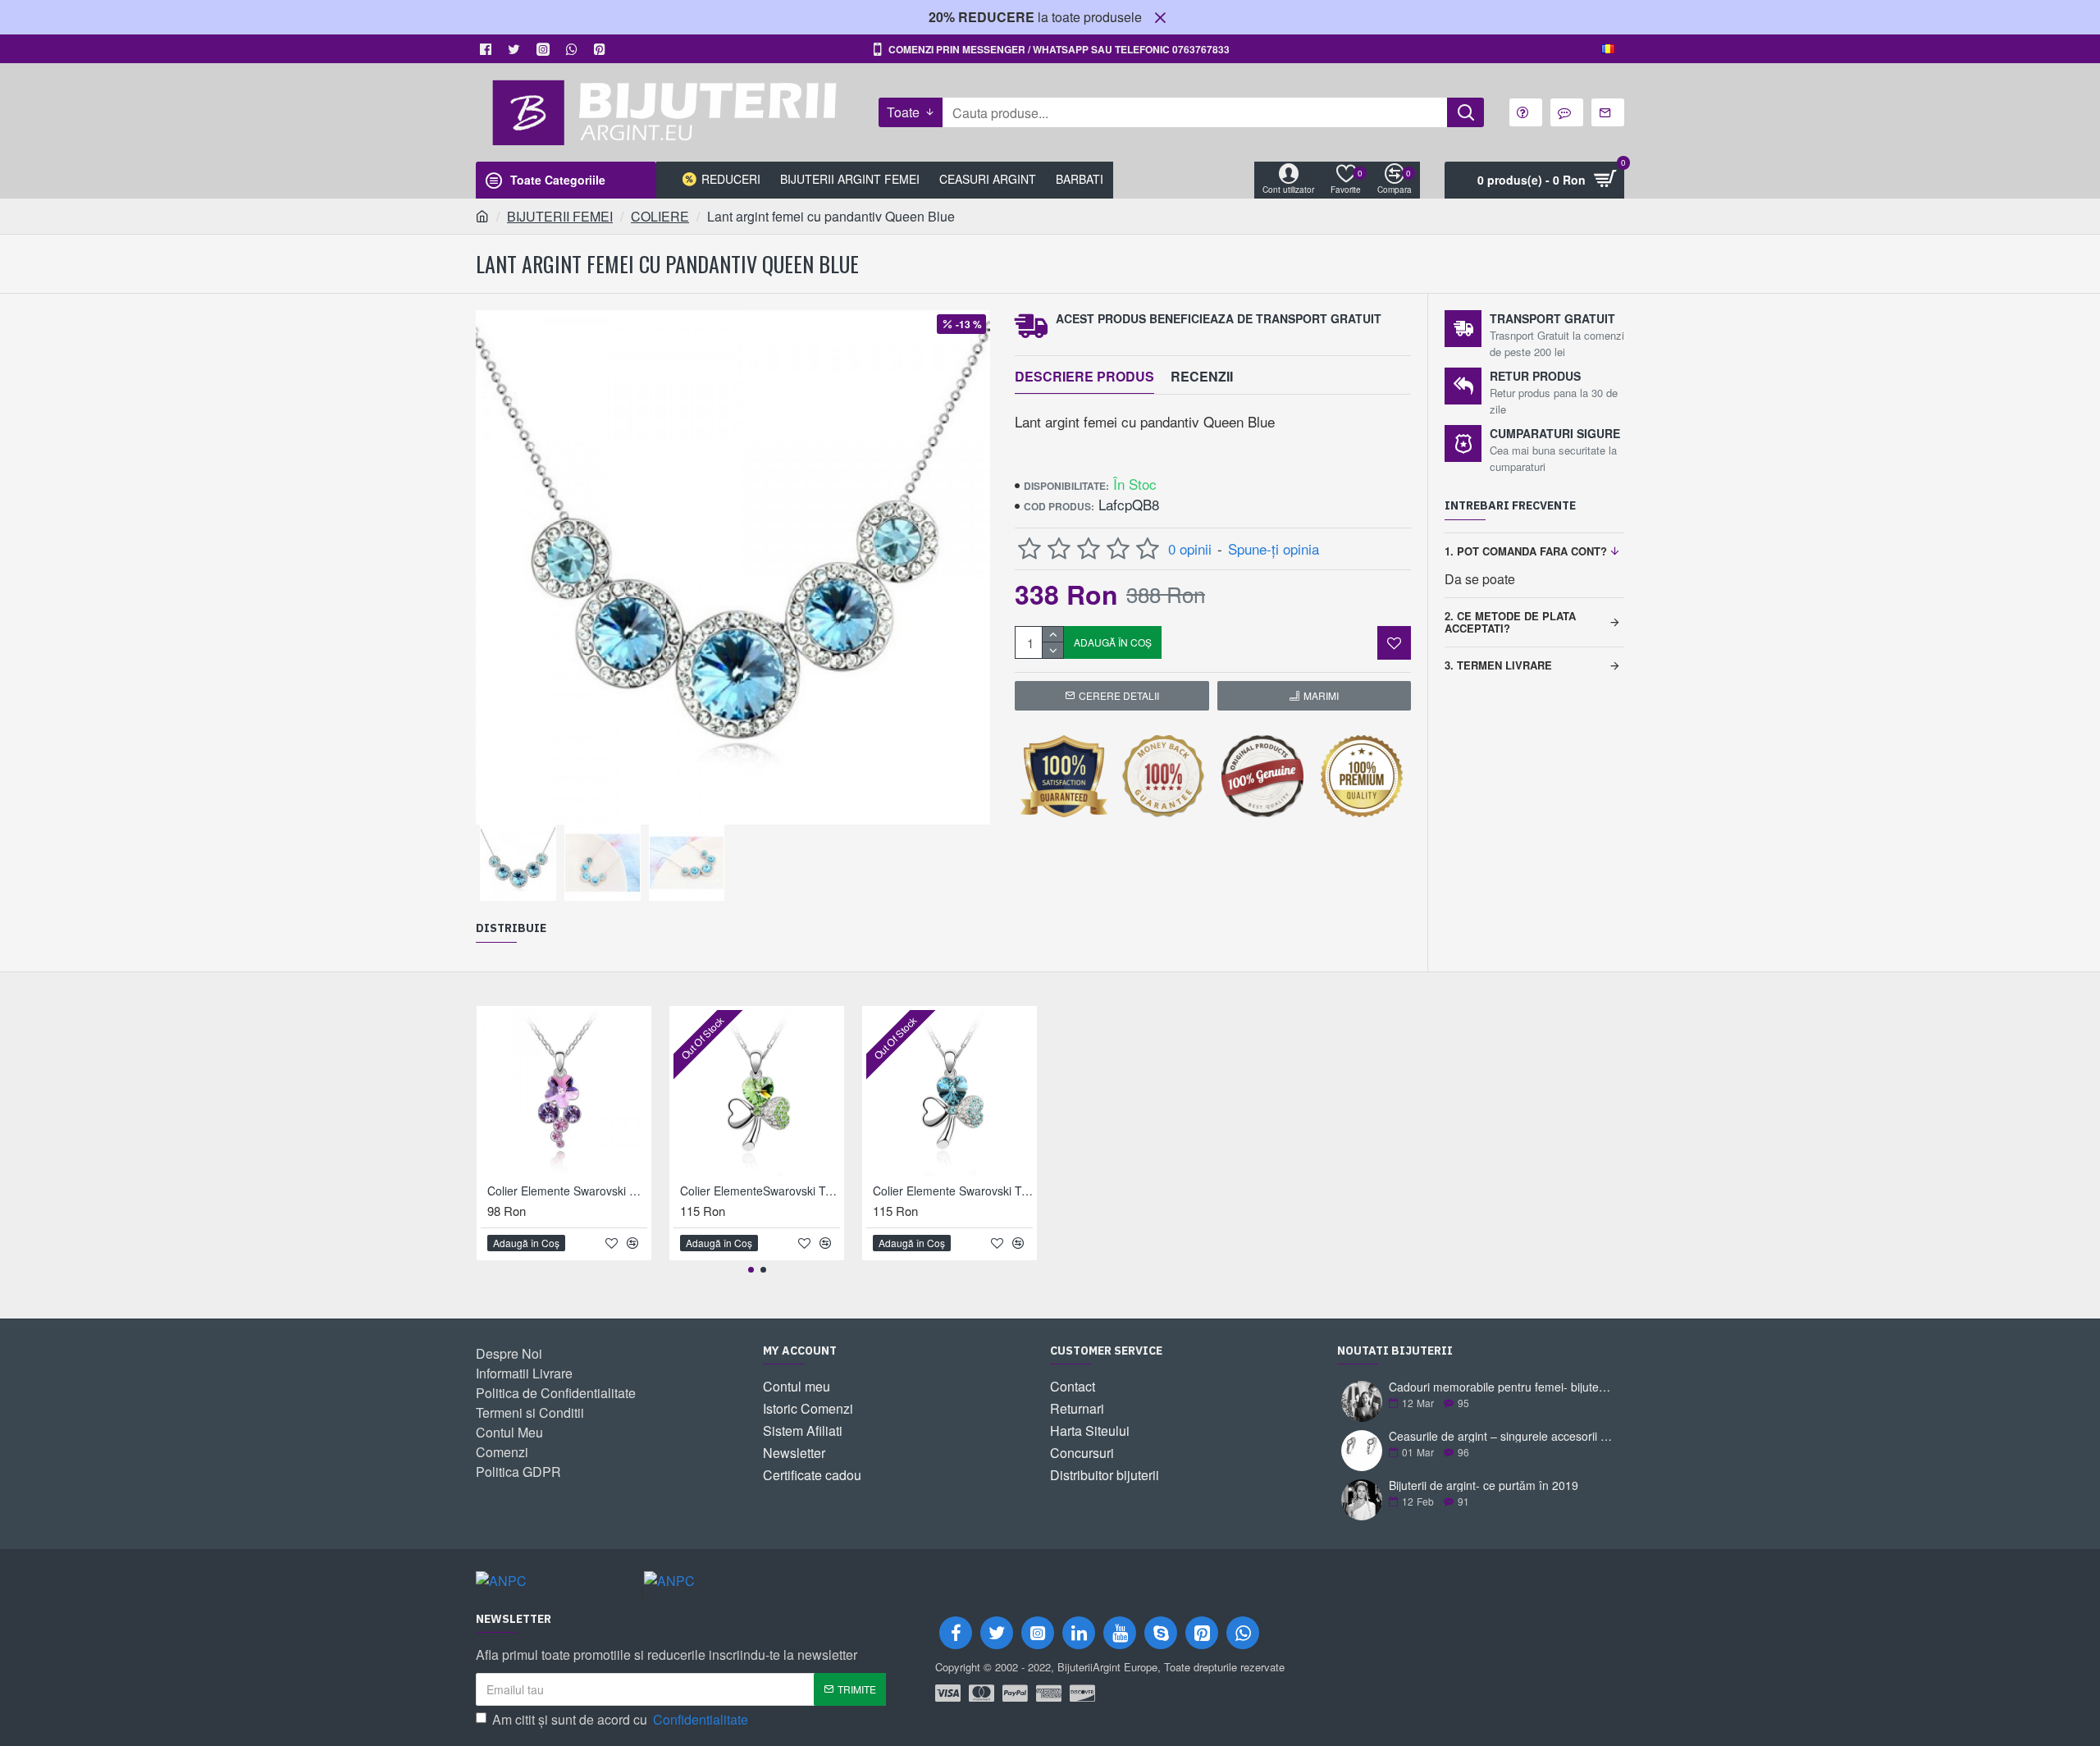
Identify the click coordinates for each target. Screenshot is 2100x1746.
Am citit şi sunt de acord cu (620, 1719)
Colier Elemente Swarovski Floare (567, 1191)
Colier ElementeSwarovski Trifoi (760, 1191)
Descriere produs (1084, 377)
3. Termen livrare (1498, 665)
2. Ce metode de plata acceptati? (1510, 622)
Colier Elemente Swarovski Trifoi (953, 1191)
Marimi (1321, 695)
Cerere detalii (1119, 695)
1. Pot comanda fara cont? (1526, 551)
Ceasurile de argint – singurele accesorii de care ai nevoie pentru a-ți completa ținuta (1501, 1436)
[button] (751, 1270)
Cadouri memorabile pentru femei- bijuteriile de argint (1501, 1387)
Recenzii (1202, 377)
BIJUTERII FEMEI (560, 216)
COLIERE (660, 216)
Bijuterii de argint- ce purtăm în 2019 (1484, 1485)
